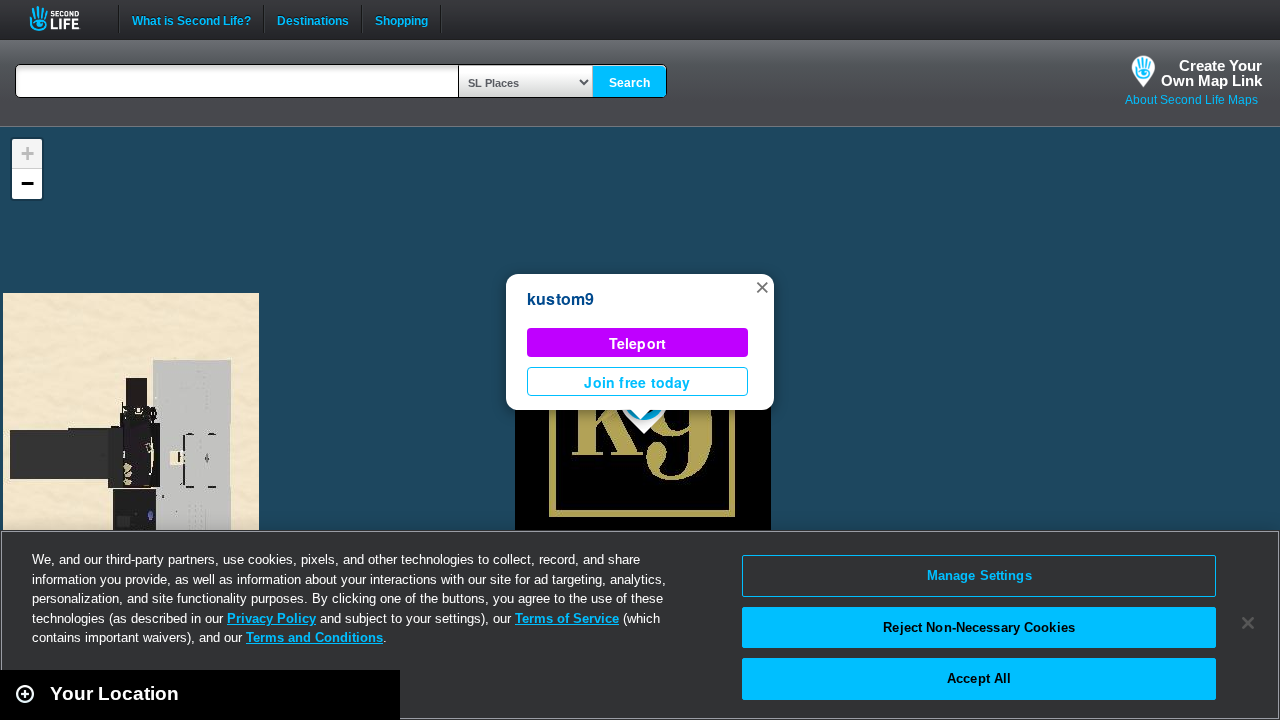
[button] (762, 286)
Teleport (638, 343)
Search (629, 83)
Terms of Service (567, 618)
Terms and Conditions (314, 637)
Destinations (313, 19)
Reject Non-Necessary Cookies (979, 627)
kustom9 (561, 298)
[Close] (1248, 623)
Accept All (979, 678)
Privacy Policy (271, 618)
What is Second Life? (191, 19)
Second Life (65, 18)
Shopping (401, 19)
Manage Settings (979, 575)
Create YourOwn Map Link (1211, 73)
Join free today (637, 382)
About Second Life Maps (1191, 100)
